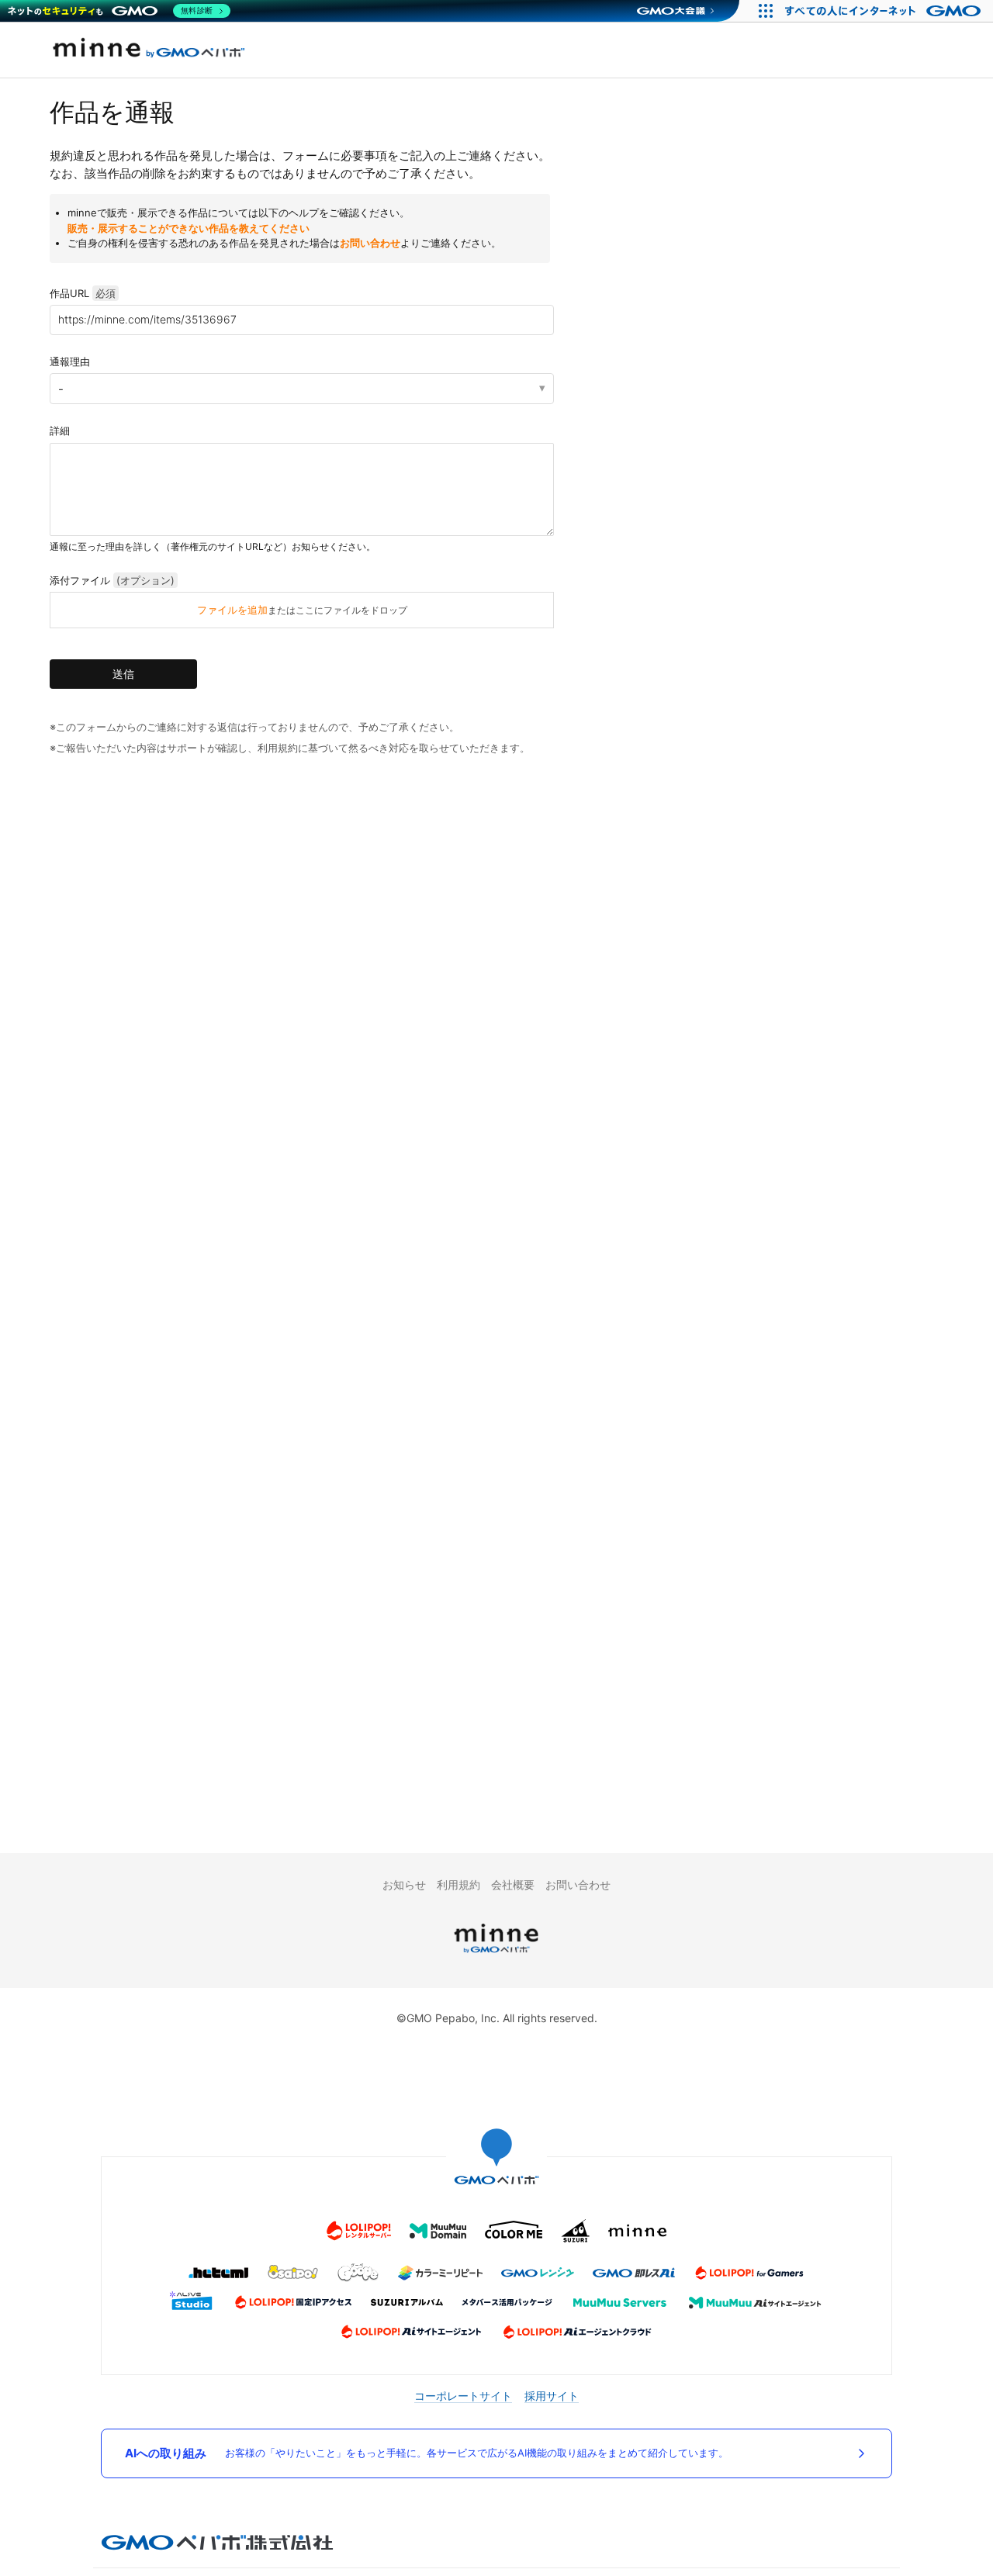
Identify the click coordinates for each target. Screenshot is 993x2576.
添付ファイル (112, 580)
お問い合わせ (370, 243)
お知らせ (404, 1884)
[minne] (496, 1955)
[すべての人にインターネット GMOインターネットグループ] (885, 11)
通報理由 (70, 361)
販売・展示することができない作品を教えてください (189, 228)
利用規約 (458, 1884)
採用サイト (552, 2396)
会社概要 (513, 1884)
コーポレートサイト (463, 2396)
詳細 (60, 430)
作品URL (83, 293)
